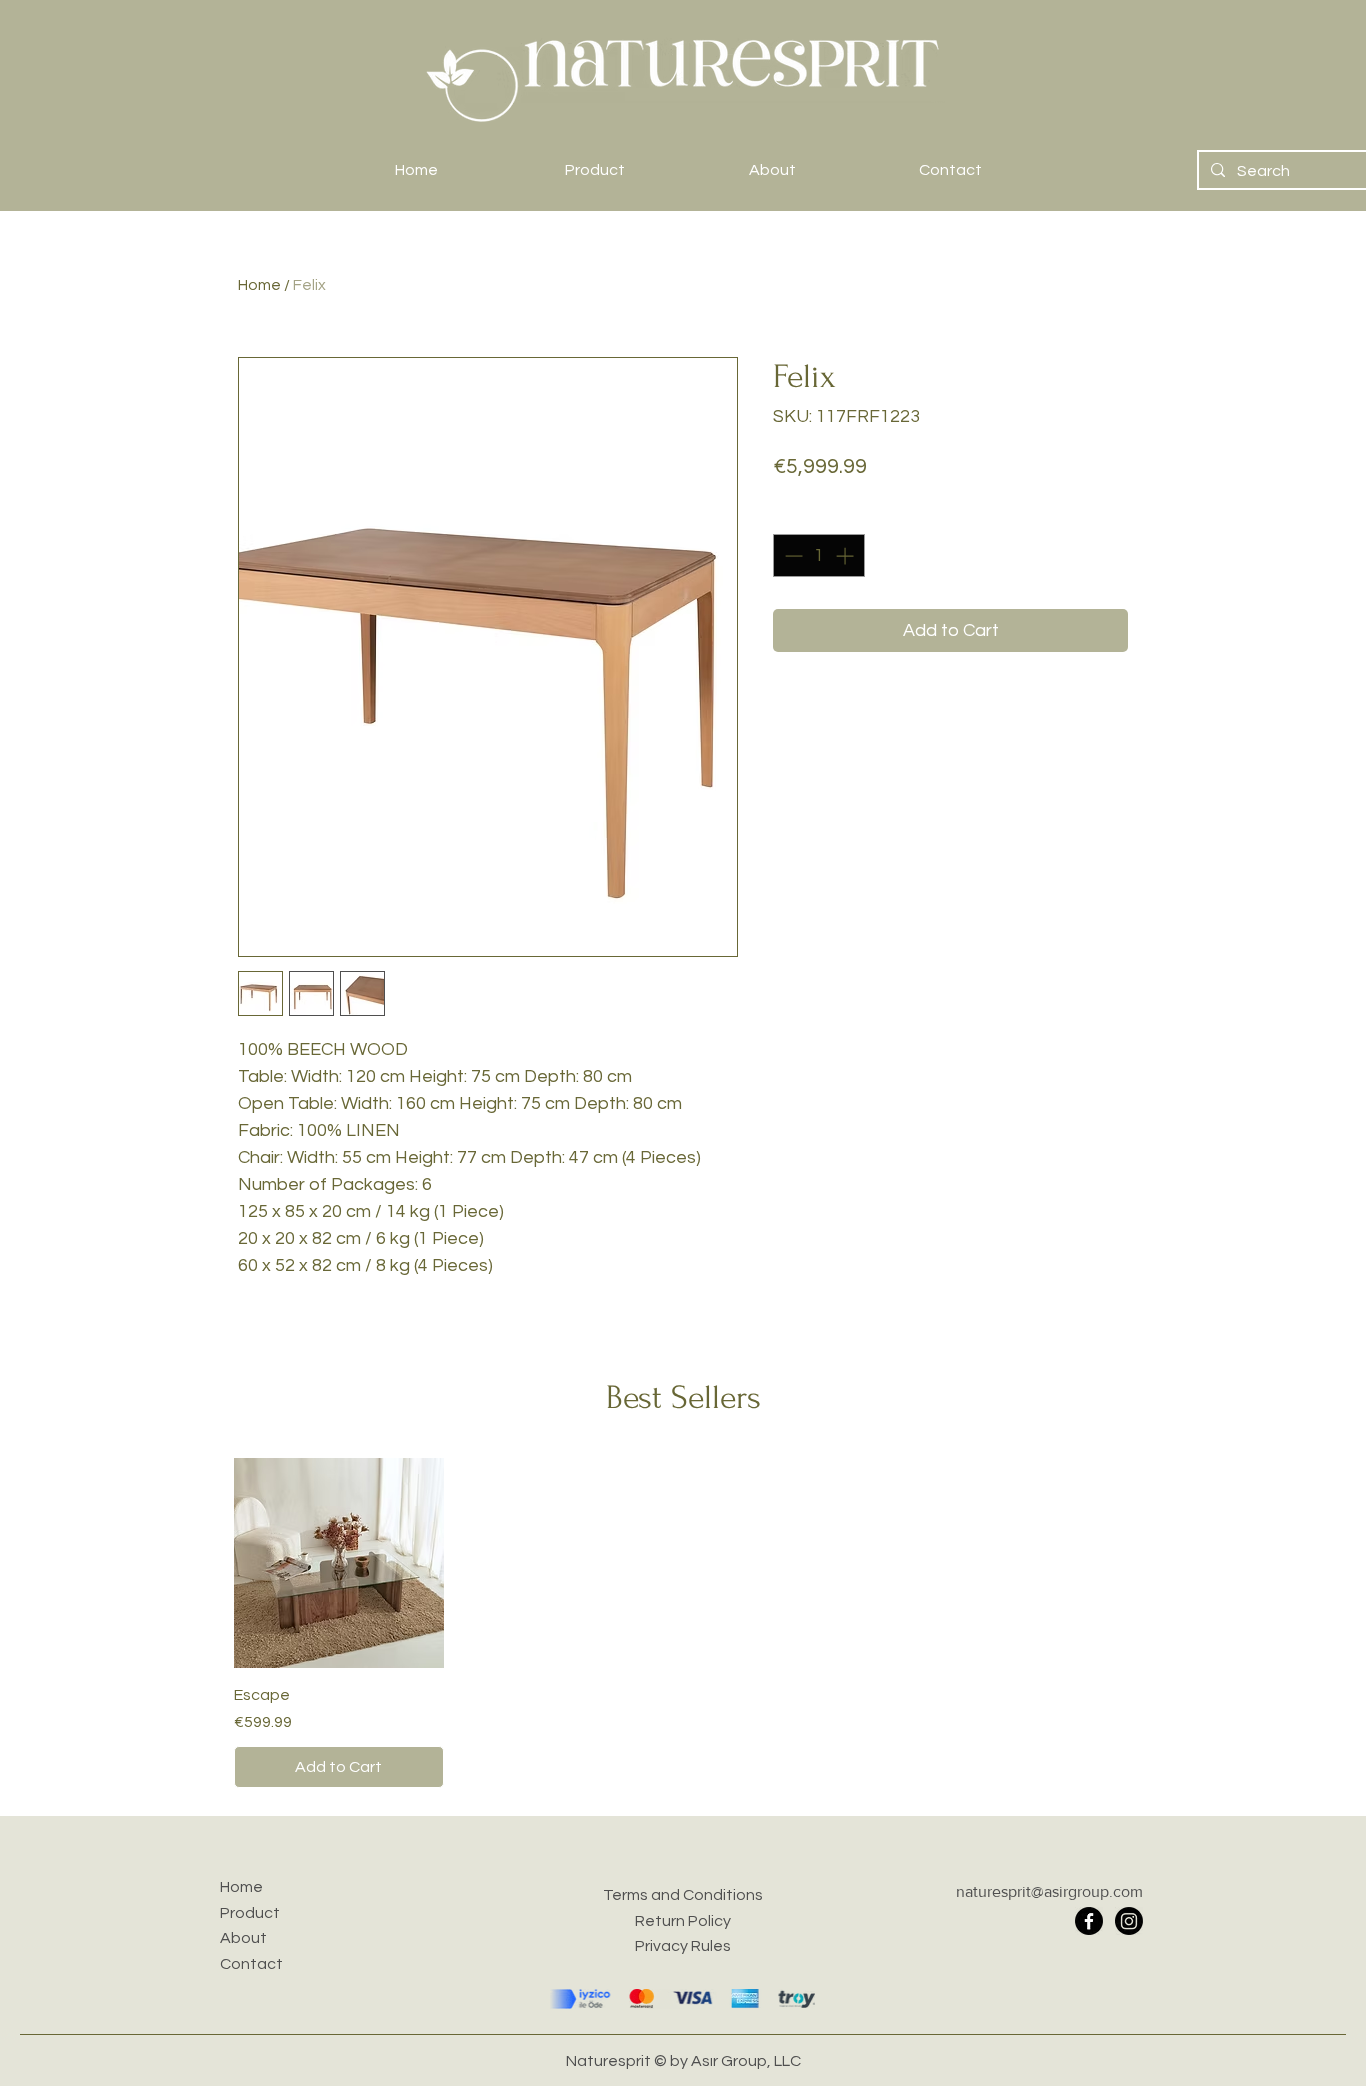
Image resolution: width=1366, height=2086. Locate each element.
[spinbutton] (819, 555)
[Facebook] (1089, 1921)
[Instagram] (1129, 1921)
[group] (683, 1623)
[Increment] (846, 555)
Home (259, 285)
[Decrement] (791, 555)
